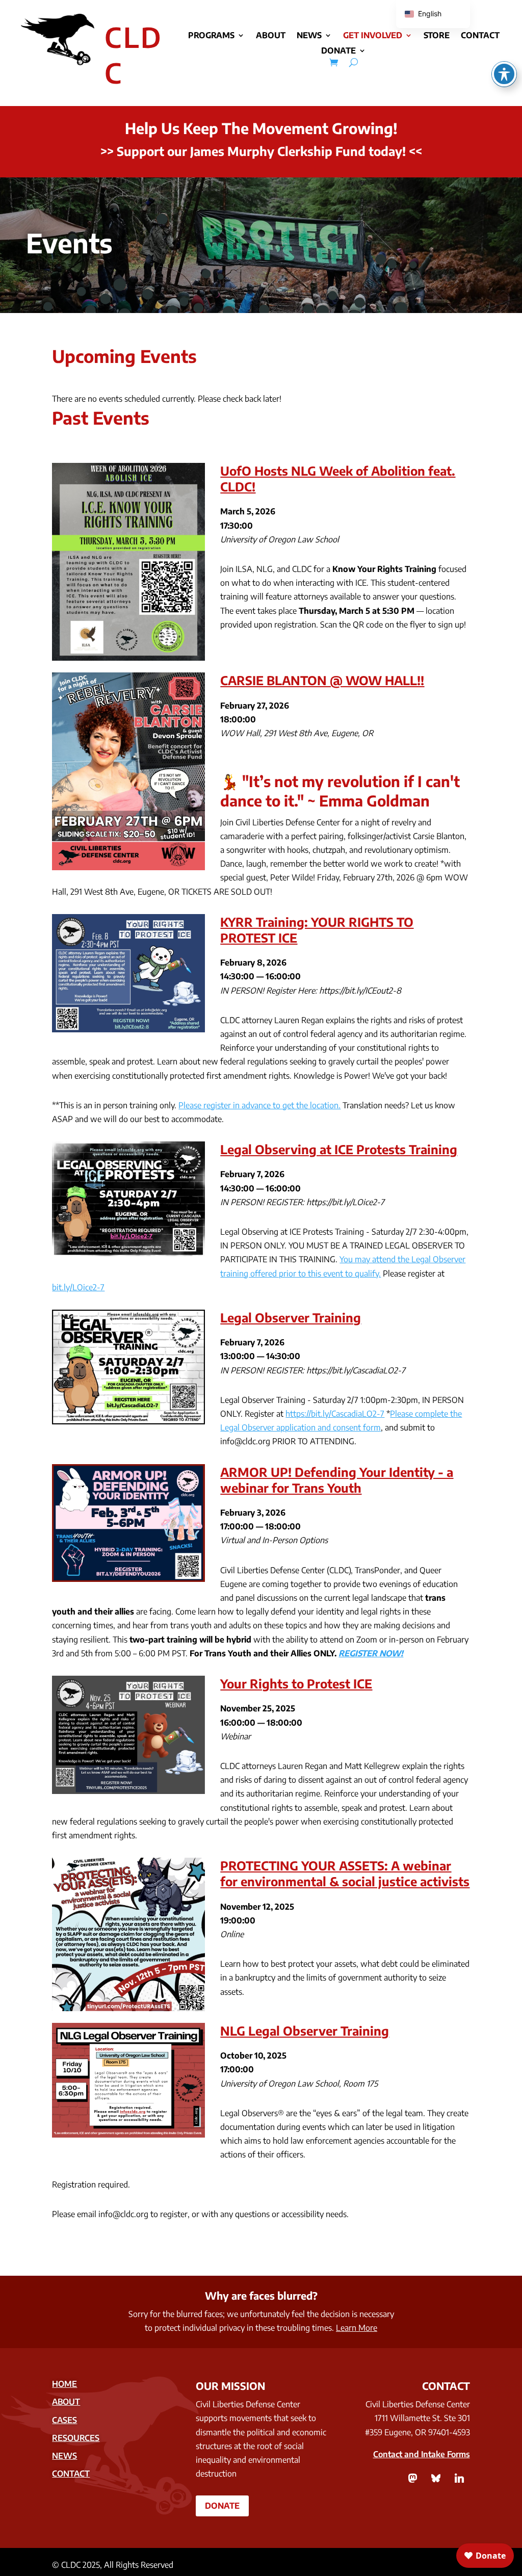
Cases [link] (64, 2420)
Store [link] (437, 36)
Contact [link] (480, 36)
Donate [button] (222, 2506)
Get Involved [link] (373, 36)
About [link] (271, 36)
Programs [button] (211, 36)
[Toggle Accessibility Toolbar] (504, 74)
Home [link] (64, 2384)
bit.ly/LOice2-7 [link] (78, 1287)
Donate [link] (338, 51)
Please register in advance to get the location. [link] (259, 1105)
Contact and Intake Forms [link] (422, 2454)
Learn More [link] (357, 2328)
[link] (334, 62)
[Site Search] (354, 62)
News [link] (309, 36)
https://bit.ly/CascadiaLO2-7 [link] (335, 1414)
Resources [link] (76, 2438)
